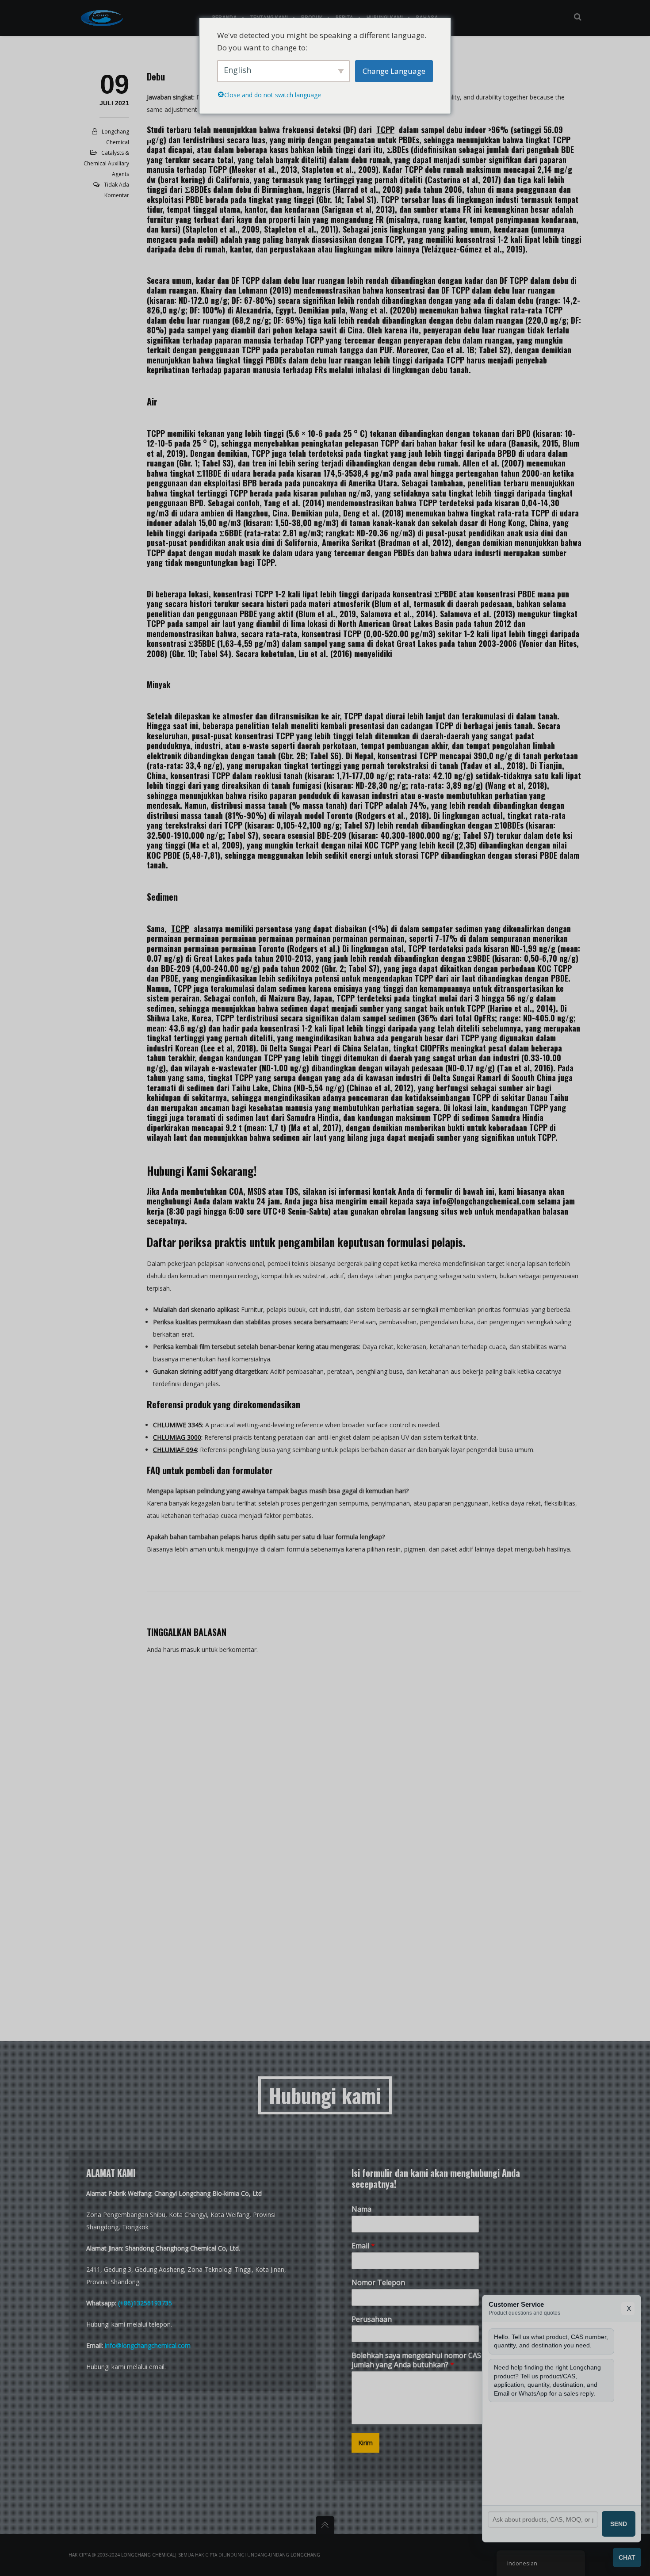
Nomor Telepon (378, 2283)
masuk (190, 1649)
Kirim (365, 2443)
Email (363, 2246)
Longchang (305, 2555)
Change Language (394, 71)
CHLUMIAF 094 (175, 1450)
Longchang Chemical (148, 2555)
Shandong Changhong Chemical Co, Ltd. (183, 2248)
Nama (361, 2209)
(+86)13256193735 (145, 2303)
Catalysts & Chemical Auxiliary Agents (106, 163)
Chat (627, 2557)
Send (619, 2524)
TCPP (385, 130)
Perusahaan (372, 2319)
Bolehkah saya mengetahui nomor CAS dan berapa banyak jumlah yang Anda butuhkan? (449, 2360)
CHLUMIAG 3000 (177, 1437)
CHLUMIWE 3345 (178, 1425)
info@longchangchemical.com (484, 1201)
